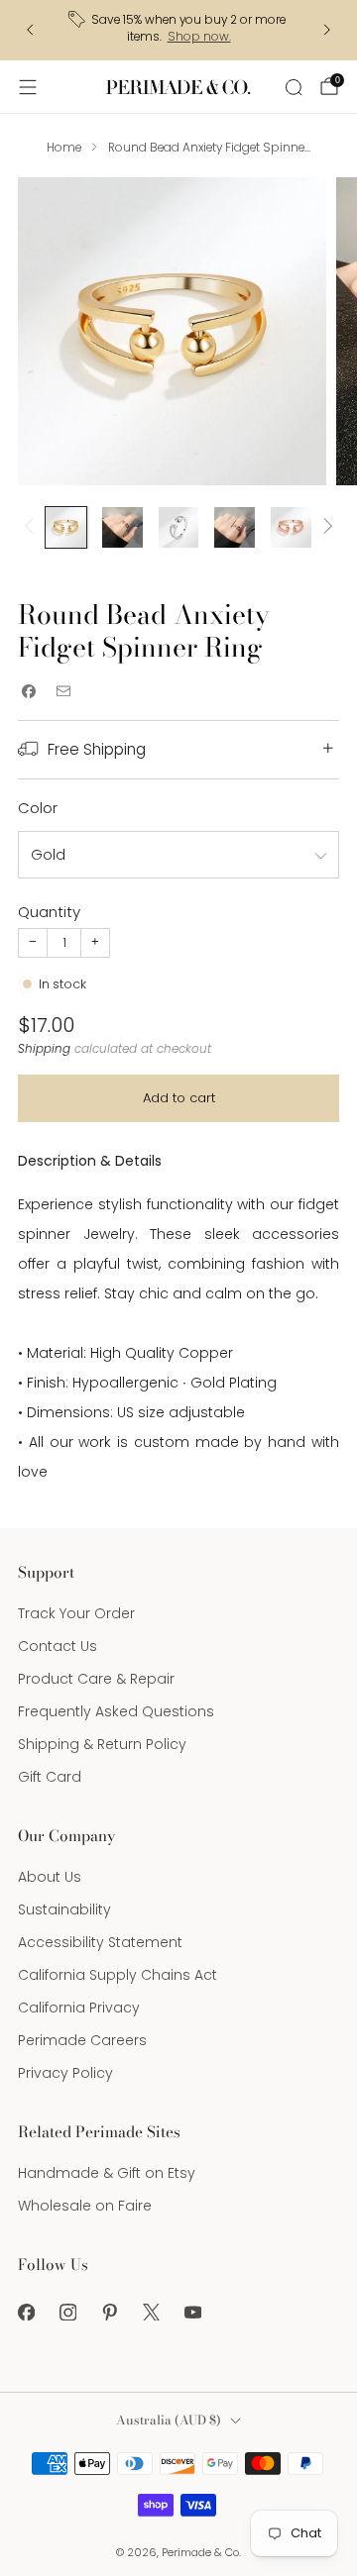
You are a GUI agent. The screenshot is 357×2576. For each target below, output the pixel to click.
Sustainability (64, 1909)
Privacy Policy (65, 2073)
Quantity (49, 912)
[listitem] (178, 30)
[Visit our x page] (151, 2312)
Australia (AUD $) (169, 2420)
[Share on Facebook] (28, 692)
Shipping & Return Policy (102, 1744)
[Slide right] (325, 527)
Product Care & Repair (96, 1679)
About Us (50, 1877)
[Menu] (28, 87)
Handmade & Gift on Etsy (107, 2173)
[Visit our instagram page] (67, 2312)
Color (38, 808)
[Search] (294, 87)
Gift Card (50, 1777)
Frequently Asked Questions (116, 1711)
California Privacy (79, 2008)
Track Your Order (76, 1613)
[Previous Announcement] (30, 30)
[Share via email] (63, 692)
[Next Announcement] (327, 30)
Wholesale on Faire (85, 2206)
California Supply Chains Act (118, 1975)
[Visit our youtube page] (192, 2312)
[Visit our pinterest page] (109, 2312)
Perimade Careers (82, 2040)
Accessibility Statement (100, 1942)
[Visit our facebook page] (26, 2312)
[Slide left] (32, 527)
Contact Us (58, 1646)
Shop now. (199, 37)
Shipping (44, 1049)
